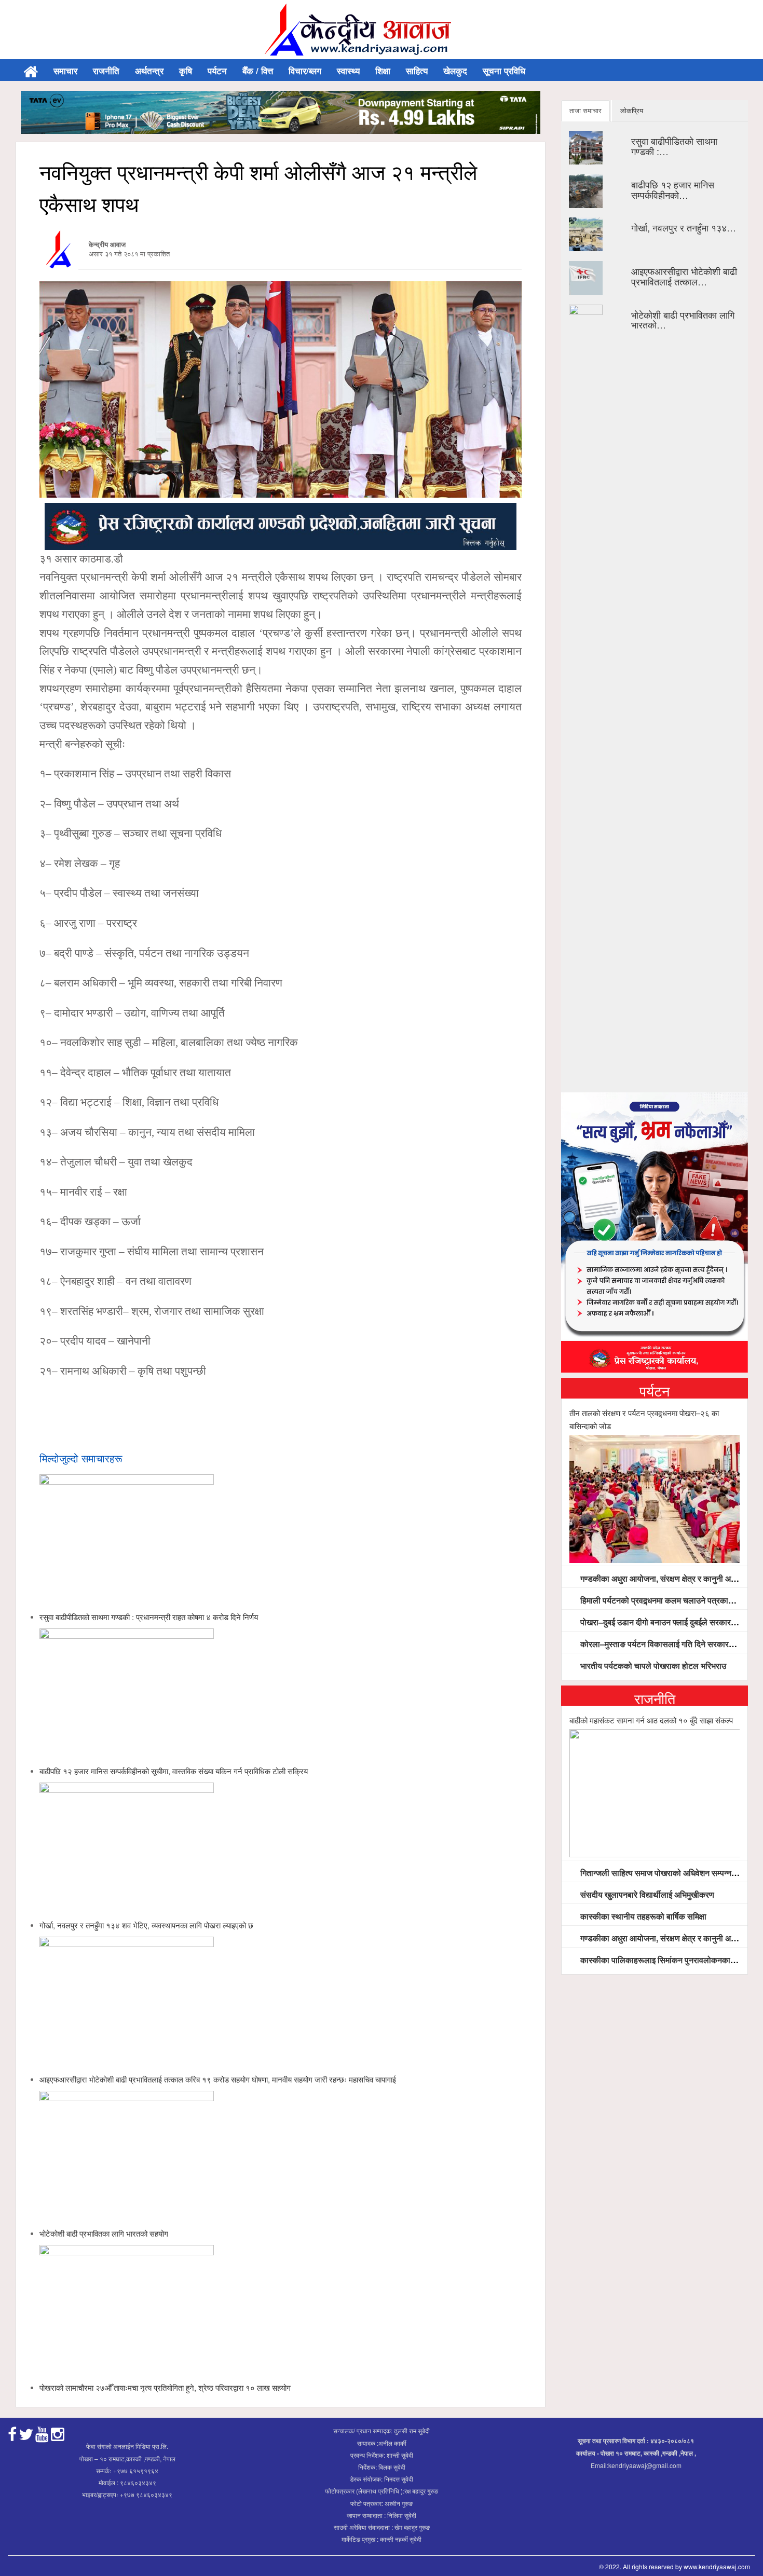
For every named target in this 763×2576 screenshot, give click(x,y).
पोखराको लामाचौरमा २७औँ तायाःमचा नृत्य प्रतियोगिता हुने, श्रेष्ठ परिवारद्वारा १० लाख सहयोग (165, 2387)
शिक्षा (383, 71)
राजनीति (106, 71)
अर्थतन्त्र (149, 71)
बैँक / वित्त (258, 71)
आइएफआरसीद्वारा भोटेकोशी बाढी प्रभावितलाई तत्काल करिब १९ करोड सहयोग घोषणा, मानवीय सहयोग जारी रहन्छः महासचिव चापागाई (218, 2079)
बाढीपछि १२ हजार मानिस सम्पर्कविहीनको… (673, 189)
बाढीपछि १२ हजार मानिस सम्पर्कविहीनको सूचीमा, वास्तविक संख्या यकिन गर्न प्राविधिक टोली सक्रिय (174, 1771)
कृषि (186, 71)
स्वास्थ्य (348, 71)
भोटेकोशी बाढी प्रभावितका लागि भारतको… (683, 320)
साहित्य (417, 71)
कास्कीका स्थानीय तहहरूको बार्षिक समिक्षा (642, 1916)
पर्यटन (217, 71)
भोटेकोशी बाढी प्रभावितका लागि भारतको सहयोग (104, 2233)
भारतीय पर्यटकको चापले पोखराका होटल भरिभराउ (652, 1666)
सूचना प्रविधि (504, 71)
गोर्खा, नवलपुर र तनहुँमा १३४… (684, 227)
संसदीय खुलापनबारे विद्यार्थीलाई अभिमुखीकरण (646, 1894)
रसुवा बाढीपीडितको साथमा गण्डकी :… (674, 146)
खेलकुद (455, 71)
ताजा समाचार (585, 110)
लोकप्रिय (632, 110)
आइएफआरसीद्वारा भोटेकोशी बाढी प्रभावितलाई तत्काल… (684, 276)
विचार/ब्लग (305, 71)
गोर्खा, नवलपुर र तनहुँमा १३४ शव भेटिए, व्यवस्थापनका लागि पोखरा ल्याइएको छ (146, 1925)
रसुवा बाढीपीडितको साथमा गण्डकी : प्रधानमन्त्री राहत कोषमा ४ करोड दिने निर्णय (149, 1617)
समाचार (65, 71)
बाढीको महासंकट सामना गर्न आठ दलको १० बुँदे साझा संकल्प (651, 1720)
